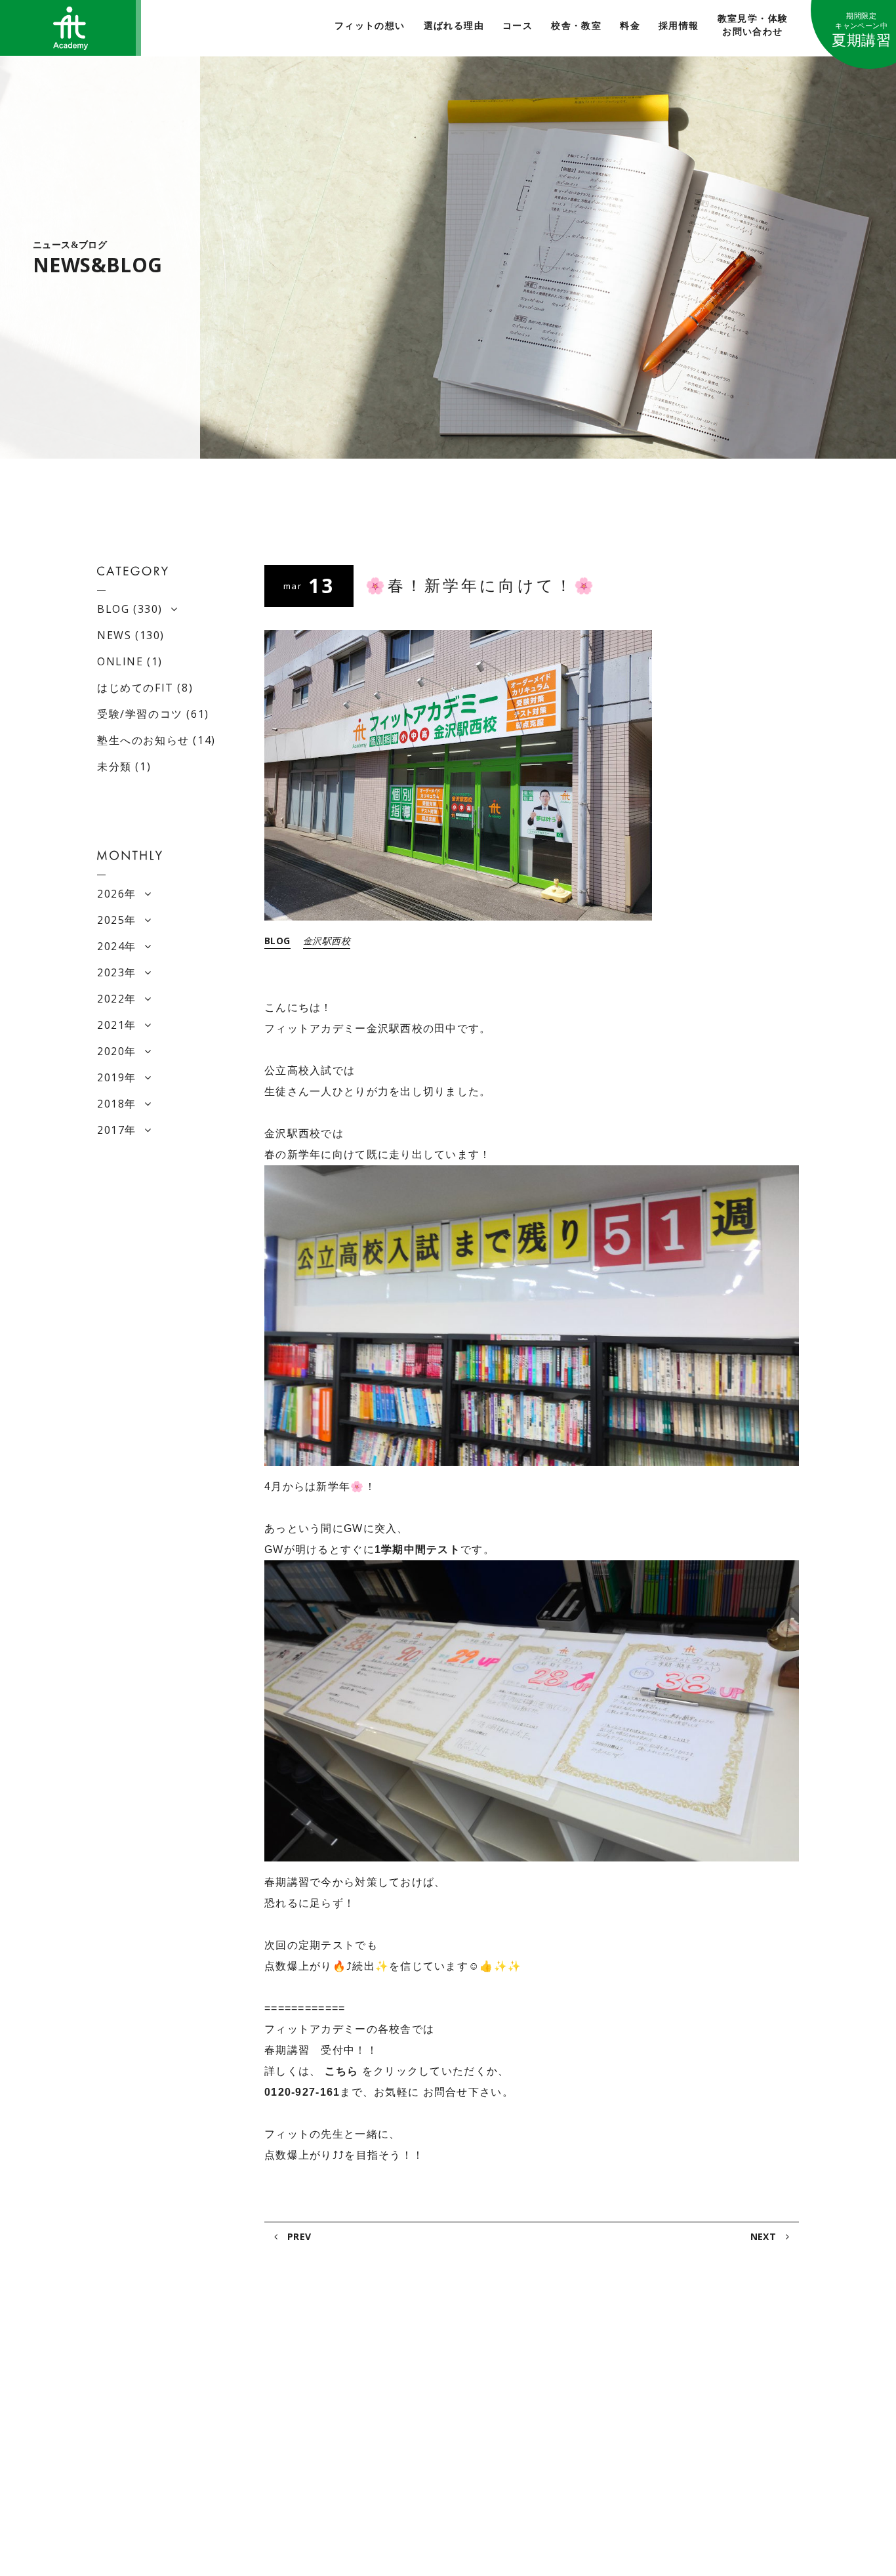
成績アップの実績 (540, 2370)
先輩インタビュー (708, 2430)
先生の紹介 (526, 2414)
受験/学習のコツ (140, 714)
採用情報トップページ (701, 2370)
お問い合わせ (531, 2481)
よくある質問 (531, 2437)
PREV (297, 2236)
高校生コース (376, 2411)
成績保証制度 (531, 2392)
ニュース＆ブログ (540, 2459)
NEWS (114, 635)
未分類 (114, 766)
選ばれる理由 (454, 26)
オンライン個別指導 (374, 2478)
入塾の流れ (127, 2459)
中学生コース (376, 2430)
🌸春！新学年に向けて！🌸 (481, 586)
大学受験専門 (376, 2392)
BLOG (277, 941)
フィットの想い (370, 26)
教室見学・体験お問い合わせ (753, 25)
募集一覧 (689, 2449)
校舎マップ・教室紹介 (151, 2437)
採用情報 (679, 26)
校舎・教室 (576, 26)
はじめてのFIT (135, 688)
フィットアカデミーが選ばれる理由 (179, 2392)
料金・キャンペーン (146, 2414)
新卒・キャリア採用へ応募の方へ (741, 2392)
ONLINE (120, 661)
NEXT (765, 2236)
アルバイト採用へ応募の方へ (732, 2411)
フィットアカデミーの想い (160, 2370)
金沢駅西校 (327, 941)
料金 (630, 26)
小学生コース (376, 2449)
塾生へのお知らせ (143, 740)
